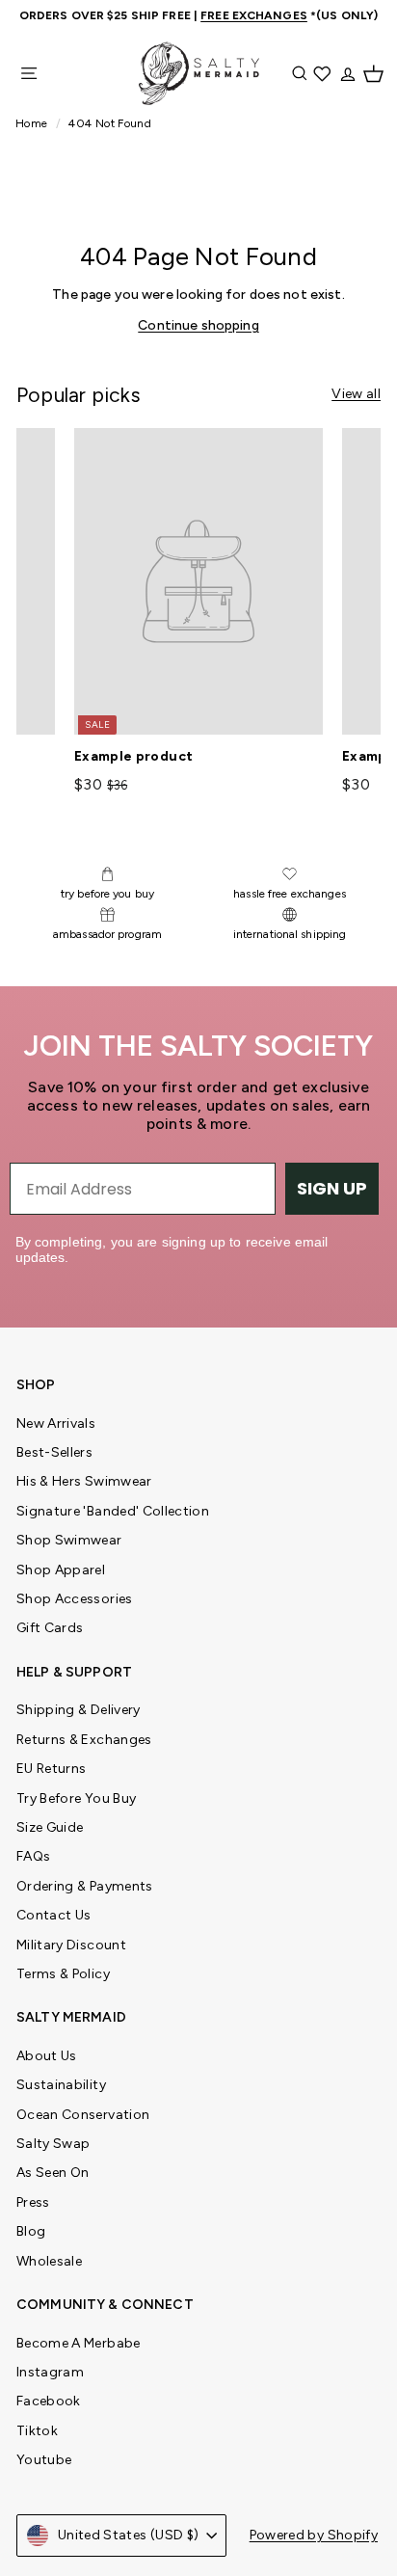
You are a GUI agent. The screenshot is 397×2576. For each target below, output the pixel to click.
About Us (47, 2056)
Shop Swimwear (69, 1540)
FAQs (33, 1856)
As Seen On (53, 2173)
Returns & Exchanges (84, 1740)
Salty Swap (53, 2144)
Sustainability (61, 2085)
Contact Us (54, 1915)
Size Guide (50, 1827)
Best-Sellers (54, 1452)
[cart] (373, 73)
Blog (31, 2231)
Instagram (50, 2372)
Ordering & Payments (85, 1886)
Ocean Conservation (83, 2115)
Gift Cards (50, 1628)
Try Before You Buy (76, 1798)
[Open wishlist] (324, 73)
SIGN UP (332, 1188)
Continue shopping (198, 325)
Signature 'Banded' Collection (113, 1511)
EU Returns (52, 1769)
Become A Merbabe (79, 2343)
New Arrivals (56, 1423)
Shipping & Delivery (79, 1710)
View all (356, 394)
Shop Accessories (75, 1599)
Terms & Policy (63, 1974)
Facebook (49, 2401)
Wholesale (49, 2261)
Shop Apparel (61, 1570)
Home (33, 123)
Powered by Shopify (314, 2535)
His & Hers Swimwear (84, 1481)
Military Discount (71, 1945)
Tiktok (37, 2431)
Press (33, 2202)
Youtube (44, 2460)
